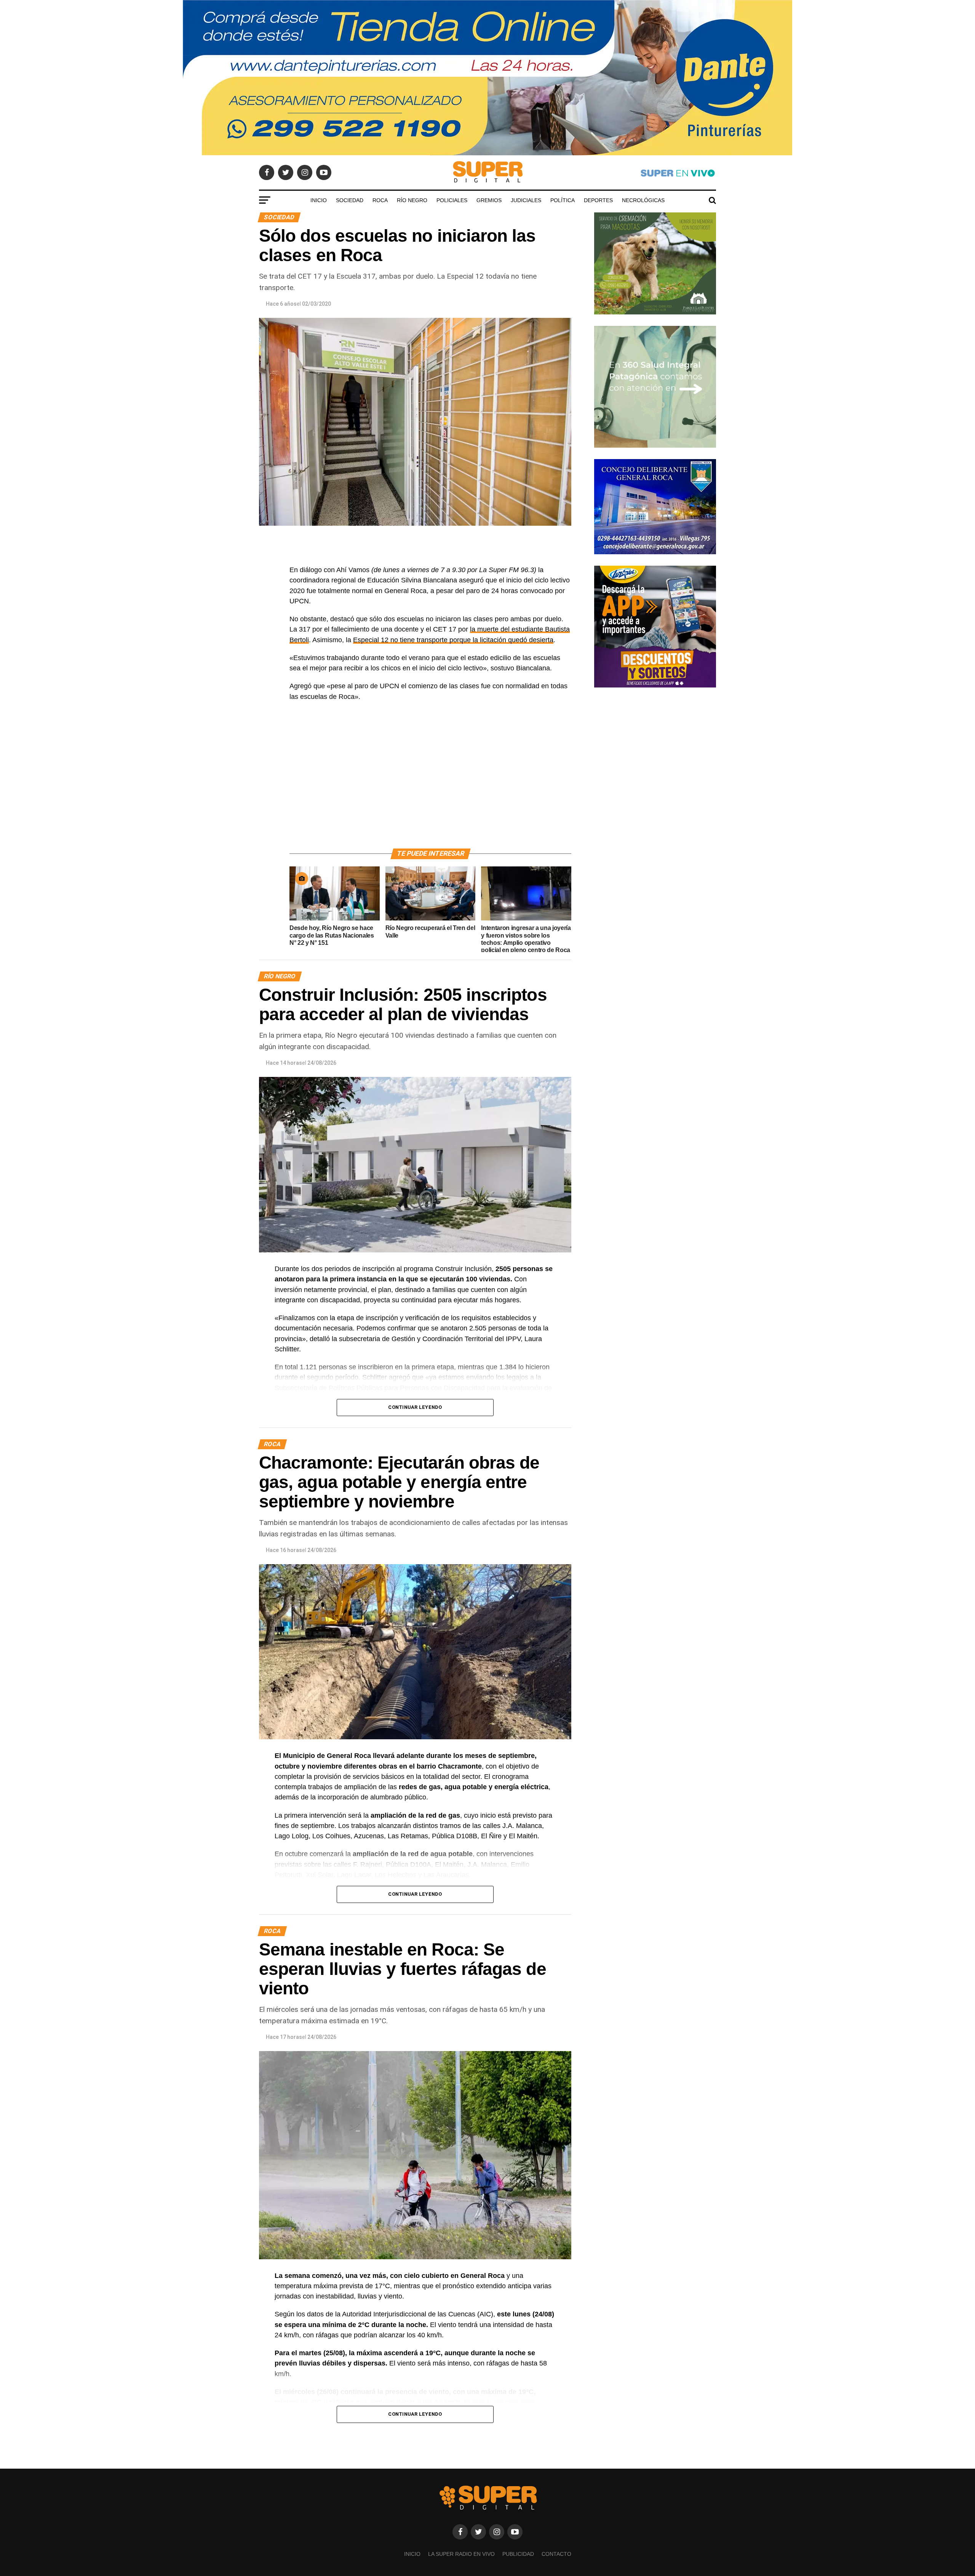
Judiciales (526, 200)
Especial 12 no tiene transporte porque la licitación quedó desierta (453, 640)
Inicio (319, 200)
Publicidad (518, 2554)
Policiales (452, 200)
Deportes (598, 200)
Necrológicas (643, 200)
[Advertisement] (430, 784)
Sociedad (350, 200)
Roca (380, 200)
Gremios (489, 200)
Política (563, 200)
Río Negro (412, 200)
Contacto (556, 2554)
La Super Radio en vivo (461, 2554)
